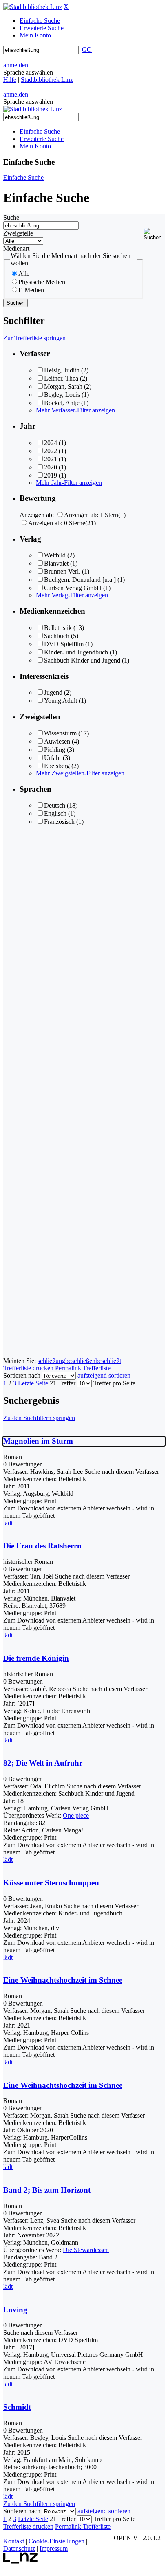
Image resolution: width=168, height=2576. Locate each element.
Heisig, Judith (62, 370)
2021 (51, 459)
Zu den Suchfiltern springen (39, 1418)
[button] (154, 234)
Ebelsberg (57, 766)
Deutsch (55, 805)
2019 (51, 475)
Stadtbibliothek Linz (47, 80)
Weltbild (55, 555)
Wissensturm (60, 733)
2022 (51, 451)
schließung (51, 1361)
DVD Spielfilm (64, 644)
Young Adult (61, 701)
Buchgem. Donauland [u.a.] (80, 580)
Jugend (53, 692)
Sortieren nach (22, 1375)
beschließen (80, 1361)
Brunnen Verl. (62, 571)
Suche (11, 217)
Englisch (55, 814)
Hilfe (10, 80)
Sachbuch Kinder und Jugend (82, 660)
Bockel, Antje (62, 403)
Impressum (54, 2548)
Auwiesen (57, 741)
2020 (51, 467)
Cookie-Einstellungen (56, 2541)
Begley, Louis (62, 395)
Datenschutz (19, 2548)
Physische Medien (42, 282)
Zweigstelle (18, 233)
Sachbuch (57, 636)
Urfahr (53, 758)
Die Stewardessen (86, 2250)
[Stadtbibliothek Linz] (33, 7)
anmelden (16, 65)
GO (87, 50)
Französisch (59, 822)
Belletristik (58, 628)
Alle (24, 274)
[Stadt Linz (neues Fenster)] (21, 2562)
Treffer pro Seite (114, 1383)
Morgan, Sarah (63, 386)
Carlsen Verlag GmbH (73, 588)
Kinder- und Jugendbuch (76, 652)
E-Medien (31, 290)
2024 (51, 443)
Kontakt (14, 2541)
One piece (76, 1815)
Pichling (55, 750)
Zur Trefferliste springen (34, 338)
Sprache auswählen (28, 72)
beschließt (108, 1361)
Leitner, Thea (61, 378)
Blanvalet (56, 563)
